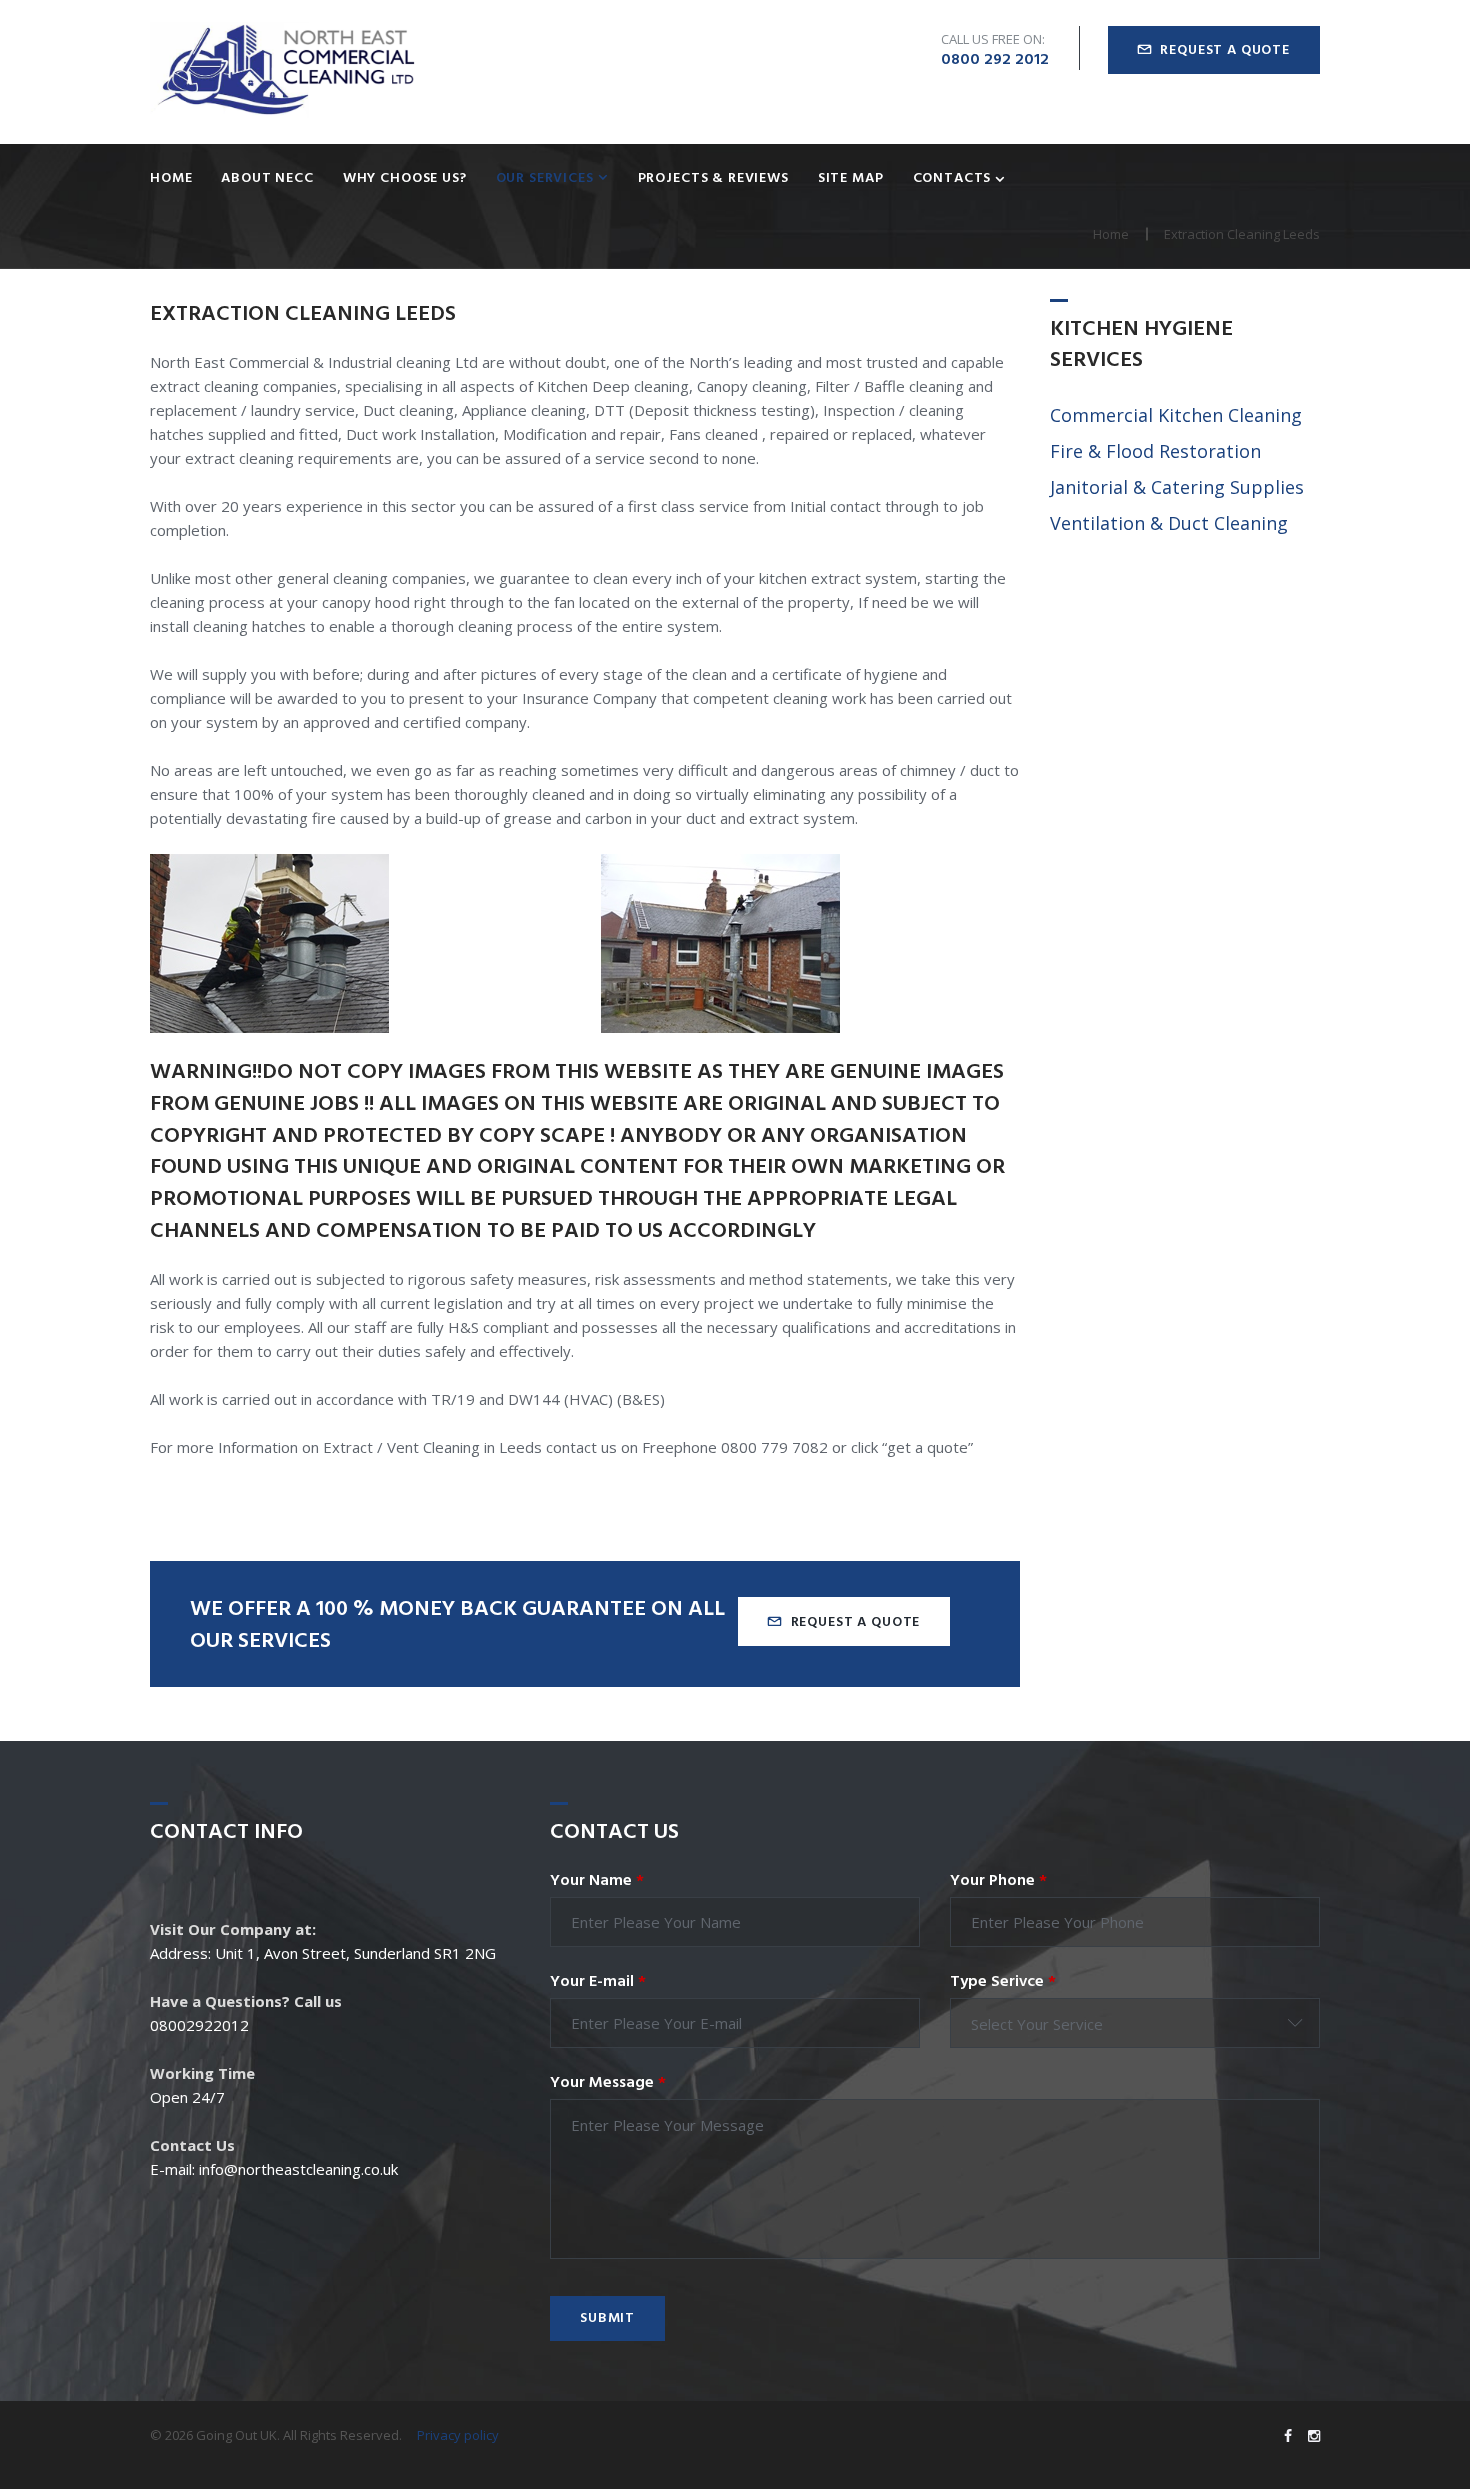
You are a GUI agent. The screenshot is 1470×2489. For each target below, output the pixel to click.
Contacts (952, 179)
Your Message (608, 2083)
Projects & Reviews (713, 179)
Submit (607, 2318)
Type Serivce (1003, 1982)
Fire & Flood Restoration (1155, 451)
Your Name (597, 1881)
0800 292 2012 (995, 60)
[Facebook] (1288, 2436)
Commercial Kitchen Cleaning (1176, 415)
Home (171, 179)
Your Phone (998, 1881)
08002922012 (199, 2025)
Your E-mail (598, 1982)
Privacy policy (458, 2435)
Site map (851, 179)
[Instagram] (1314, 2436)
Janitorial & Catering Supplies (1177, 487)
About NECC (267, 179)
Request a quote (1225, 50)
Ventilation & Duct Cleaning (1169, 523)
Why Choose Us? (405, 179)
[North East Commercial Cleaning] (285, 71)
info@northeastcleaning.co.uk (298, 2169)
